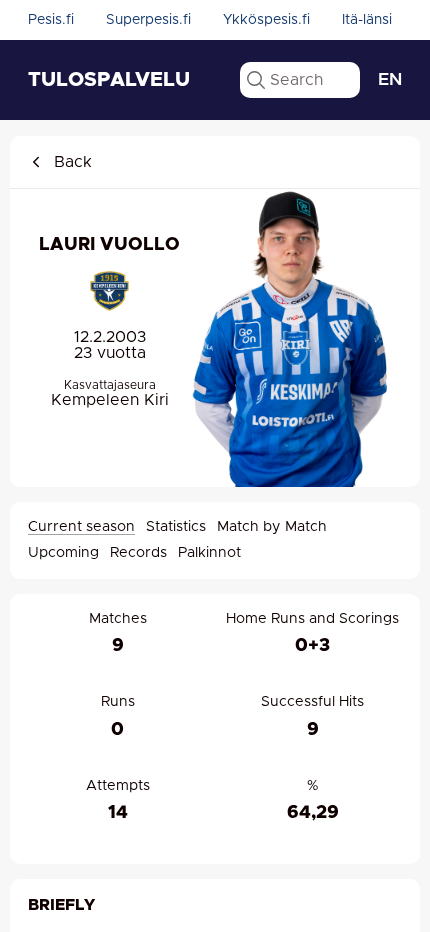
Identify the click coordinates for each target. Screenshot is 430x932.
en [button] (390, 80)
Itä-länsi (367, 20)
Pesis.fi (51, 20)
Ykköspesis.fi (266, 20)
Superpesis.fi (148, 20)
